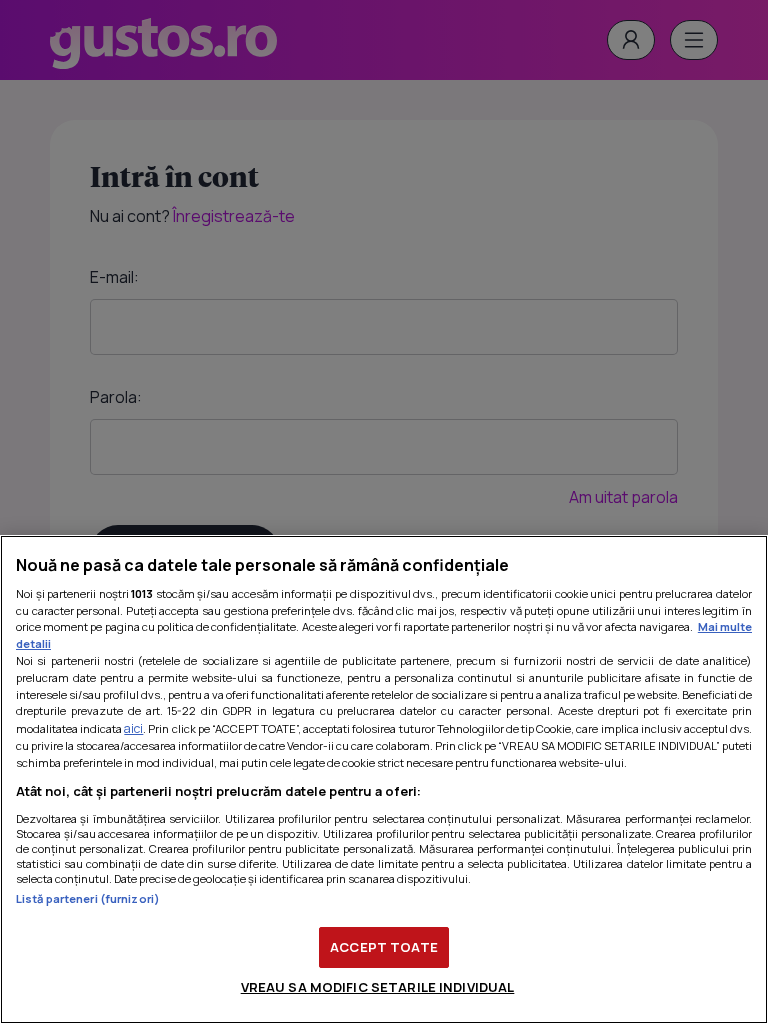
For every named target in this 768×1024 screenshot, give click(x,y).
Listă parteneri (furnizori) (88, 898)
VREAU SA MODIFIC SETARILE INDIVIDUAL (378, 987)
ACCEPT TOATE (384, 947)
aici (133, 728)
